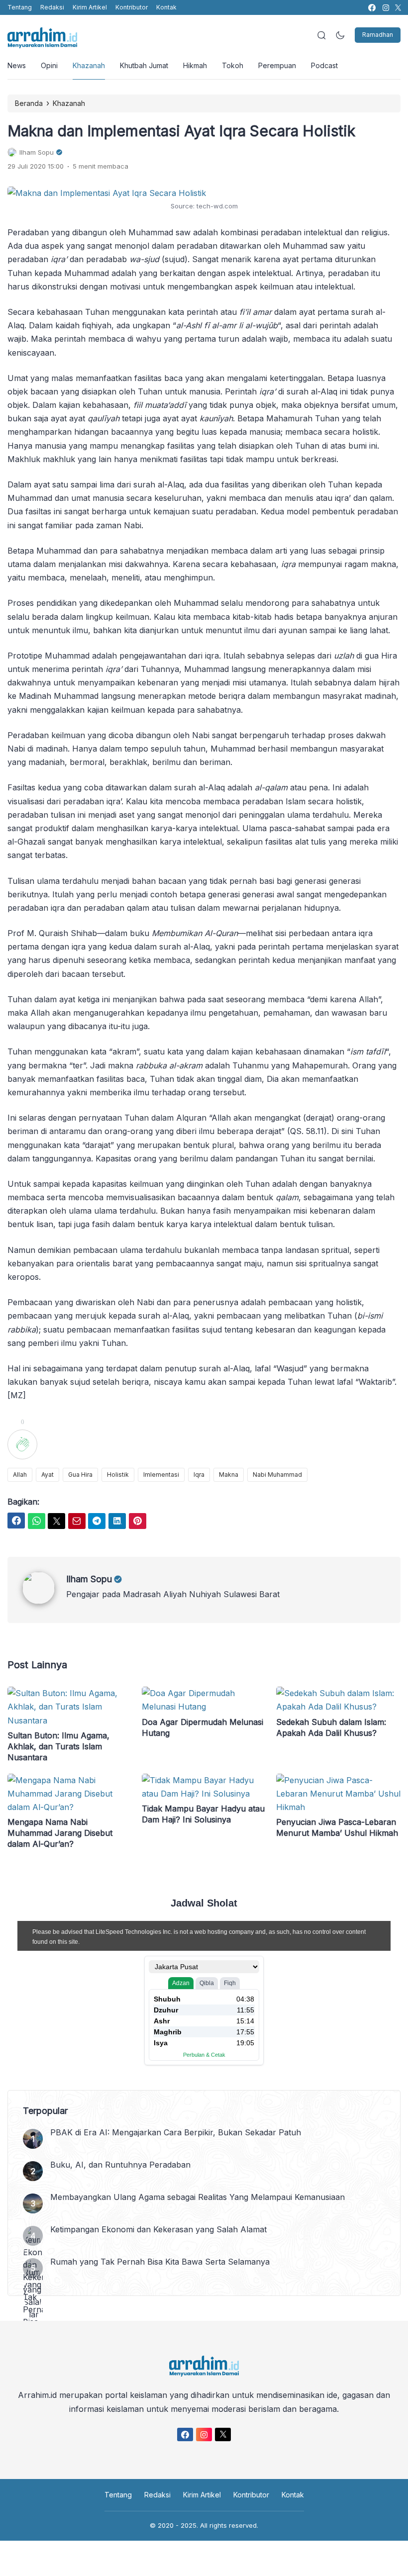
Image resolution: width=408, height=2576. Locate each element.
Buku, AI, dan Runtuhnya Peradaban (120, 2165)
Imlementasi (161, 1475)
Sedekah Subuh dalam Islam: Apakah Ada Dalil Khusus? (331, 1727)
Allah (20, 1475)
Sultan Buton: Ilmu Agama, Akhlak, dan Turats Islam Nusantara (58, 1746)
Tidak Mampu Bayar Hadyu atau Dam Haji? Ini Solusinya (203, 1814)
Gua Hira (80, 1475)
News (17, 65)
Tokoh (233, 65)
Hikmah (195, 65)
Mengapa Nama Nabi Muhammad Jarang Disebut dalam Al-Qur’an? (60, 1833)
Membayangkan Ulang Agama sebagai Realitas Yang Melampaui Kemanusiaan (198, 2197)
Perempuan (277, 65)
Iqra (199, 1475)
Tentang (20, 7)
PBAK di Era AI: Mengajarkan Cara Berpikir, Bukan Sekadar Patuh (176, 2132)
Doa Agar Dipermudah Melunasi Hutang (203, 1727)
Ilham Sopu (89, 1579)
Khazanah (89, 65)
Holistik (118, 1475)
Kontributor (132, 7)
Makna (229, 1475)
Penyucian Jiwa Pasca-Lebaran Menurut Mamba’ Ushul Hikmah (337, 1827)
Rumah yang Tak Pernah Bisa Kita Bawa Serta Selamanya (160, 2262)
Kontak (166, 7)
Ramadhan (378, 35)
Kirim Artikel (90, 7)
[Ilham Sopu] (44, 1601)
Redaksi (52, 7)
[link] (371, 8)
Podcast (324, 65)
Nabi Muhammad (277, 1475)
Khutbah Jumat (144, 65)
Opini (49, 65)
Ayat (48, 1475)
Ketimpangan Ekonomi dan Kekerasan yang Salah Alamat (158, 2229)
